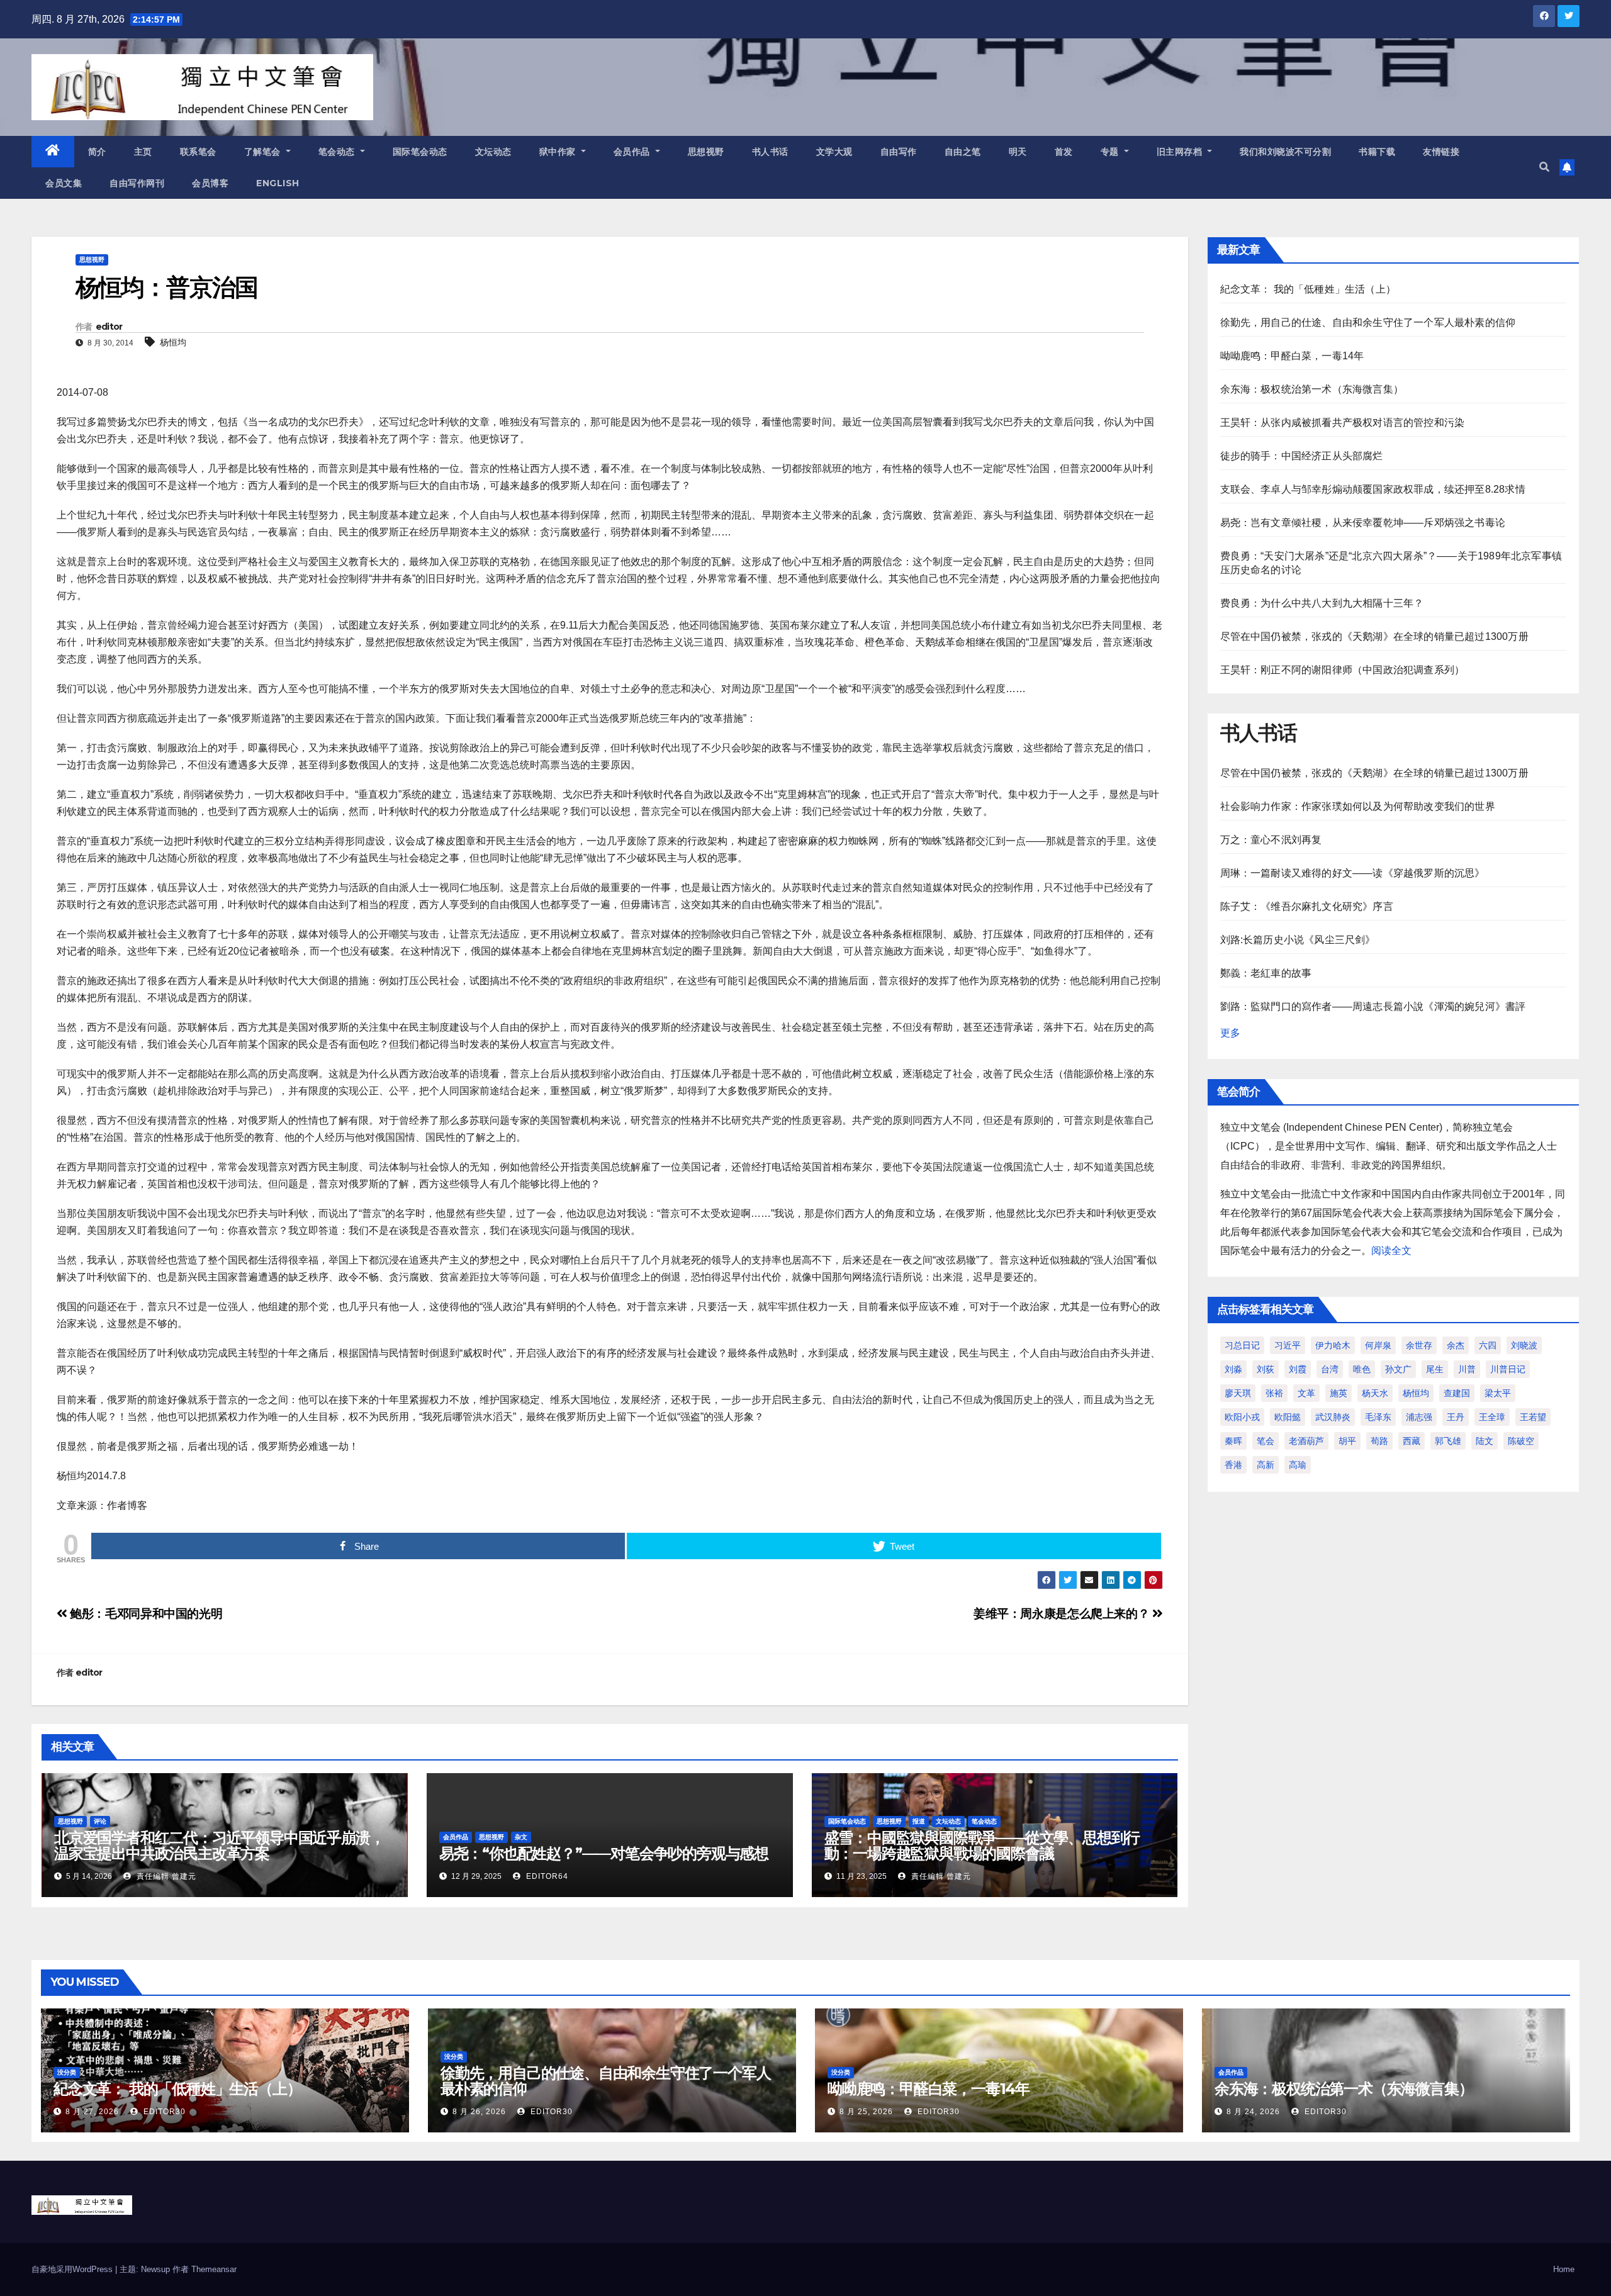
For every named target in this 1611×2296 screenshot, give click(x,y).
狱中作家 (559, 152)
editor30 (163, 2112)
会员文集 (64, 183)
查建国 (1457, 1393)
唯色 (1362, 1369)
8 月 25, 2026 (866, 2112)
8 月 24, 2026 (1253, 2112)
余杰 (1456, 1345)
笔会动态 (338, 152)
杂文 (521, 1837)
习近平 (1288, 1345)
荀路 (1379, 1441)
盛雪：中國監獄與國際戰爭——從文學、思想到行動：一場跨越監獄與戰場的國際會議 (982, 1845)
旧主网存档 (1181, 152)
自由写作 (899, 152)
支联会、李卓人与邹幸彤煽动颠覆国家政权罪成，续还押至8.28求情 (1373, 489)
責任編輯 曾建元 (165, 1876)
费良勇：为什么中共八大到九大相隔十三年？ (1322, 603)
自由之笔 (963, 152)
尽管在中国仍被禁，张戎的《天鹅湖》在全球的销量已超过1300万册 (1374, 636)
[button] (1544, 167)
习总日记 (1242, 1345)
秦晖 (1233, 1441)
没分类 (67, 2072)
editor (109, 327)
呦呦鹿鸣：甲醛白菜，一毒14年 (1292, 356)
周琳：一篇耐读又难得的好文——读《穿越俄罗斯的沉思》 (1353, 873)
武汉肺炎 (1333, 1417)
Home (1564, 2269)
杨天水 (1375, 1393)
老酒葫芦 (1306, 1441)
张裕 (1274, 1393)
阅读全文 (1391, 1251)
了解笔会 (264, 152)
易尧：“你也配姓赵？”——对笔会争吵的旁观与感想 (604, 1853)
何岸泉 (1378, 1345)
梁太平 (1498, 1393)
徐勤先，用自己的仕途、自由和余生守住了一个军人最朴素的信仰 (1368, 322)
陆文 (1485, 1441)
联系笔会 (198, 152)
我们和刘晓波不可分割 (1285, 152)
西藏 (1412, 1441)
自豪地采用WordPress (73, 2269)
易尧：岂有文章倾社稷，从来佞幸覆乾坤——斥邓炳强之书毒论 (1363, 523)
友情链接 (1441, 152)
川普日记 (1508, 1369)
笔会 (1266, 1441)
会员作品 (633, 152)
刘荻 (1266, 1369)
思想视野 (706, 152)
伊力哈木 (1333, 1345)
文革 (1306, 1393)
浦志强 (1419, 1417)
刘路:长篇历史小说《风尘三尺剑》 (1298, 940)
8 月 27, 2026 (92, 2112)
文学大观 (834, 152)
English (278, 183)
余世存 (1419, 1345)
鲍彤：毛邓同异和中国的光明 (145, 1614)
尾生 (1435, 1369)
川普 (1467, 1369)
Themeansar (214, 2269)
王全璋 (1492, 1417)
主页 (143, 152)
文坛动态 (493, 152)
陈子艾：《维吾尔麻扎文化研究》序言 (1307, 906)
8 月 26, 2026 (479, 2112)
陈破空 (1521, 1441)
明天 (1018, 152)
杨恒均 (173, 342)
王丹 (1456, 1417)
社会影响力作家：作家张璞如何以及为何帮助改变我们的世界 (1358, 806)
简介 (97, 152)
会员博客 (210, 183)
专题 (1111, 152)
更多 (1230, 1033)
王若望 (1533, 1417)
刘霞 (1298, 1369)
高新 (1266, 1465)
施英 (1339, 1393)
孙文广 (1398, 1369)
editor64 (546, 1876)
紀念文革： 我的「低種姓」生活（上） (1308, 289)
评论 (100, 1821)
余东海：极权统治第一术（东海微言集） (1312, 389)
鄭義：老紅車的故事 (1266, 973)
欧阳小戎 (1242, 1417)
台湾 (1330, 1369)
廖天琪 (1238, 1393)
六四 (1488, 1345)
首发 (1064, 152)
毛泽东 (1378, 1417)
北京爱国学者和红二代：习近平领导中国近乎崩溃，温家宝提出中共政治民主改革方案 (219, 1845)
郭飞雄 (1448, 1441)
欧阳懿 (1288, 1417)
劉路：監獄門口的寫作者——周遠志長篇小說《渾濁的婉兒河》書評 (1373, 1006)
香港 (1233, 1465)
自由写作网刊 (137, 183)
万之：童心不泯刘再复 (1271, 840)
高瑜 (1298, 1465)
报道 (919, 1821)
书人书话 (770, 152)
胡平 (1347, 1441)
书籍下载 (1377, 152)
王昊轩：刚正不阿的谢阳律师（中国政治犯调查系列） (1343, 670)
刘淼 (1233, 1369)
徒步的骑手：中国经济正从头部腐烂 (1302, 456)
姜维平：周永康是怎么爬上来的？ (1063, 1614)
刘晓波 (1524, 1345)
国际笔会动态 (420, 152)
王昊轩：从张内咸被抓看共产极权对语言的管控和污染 (1343, 423)
